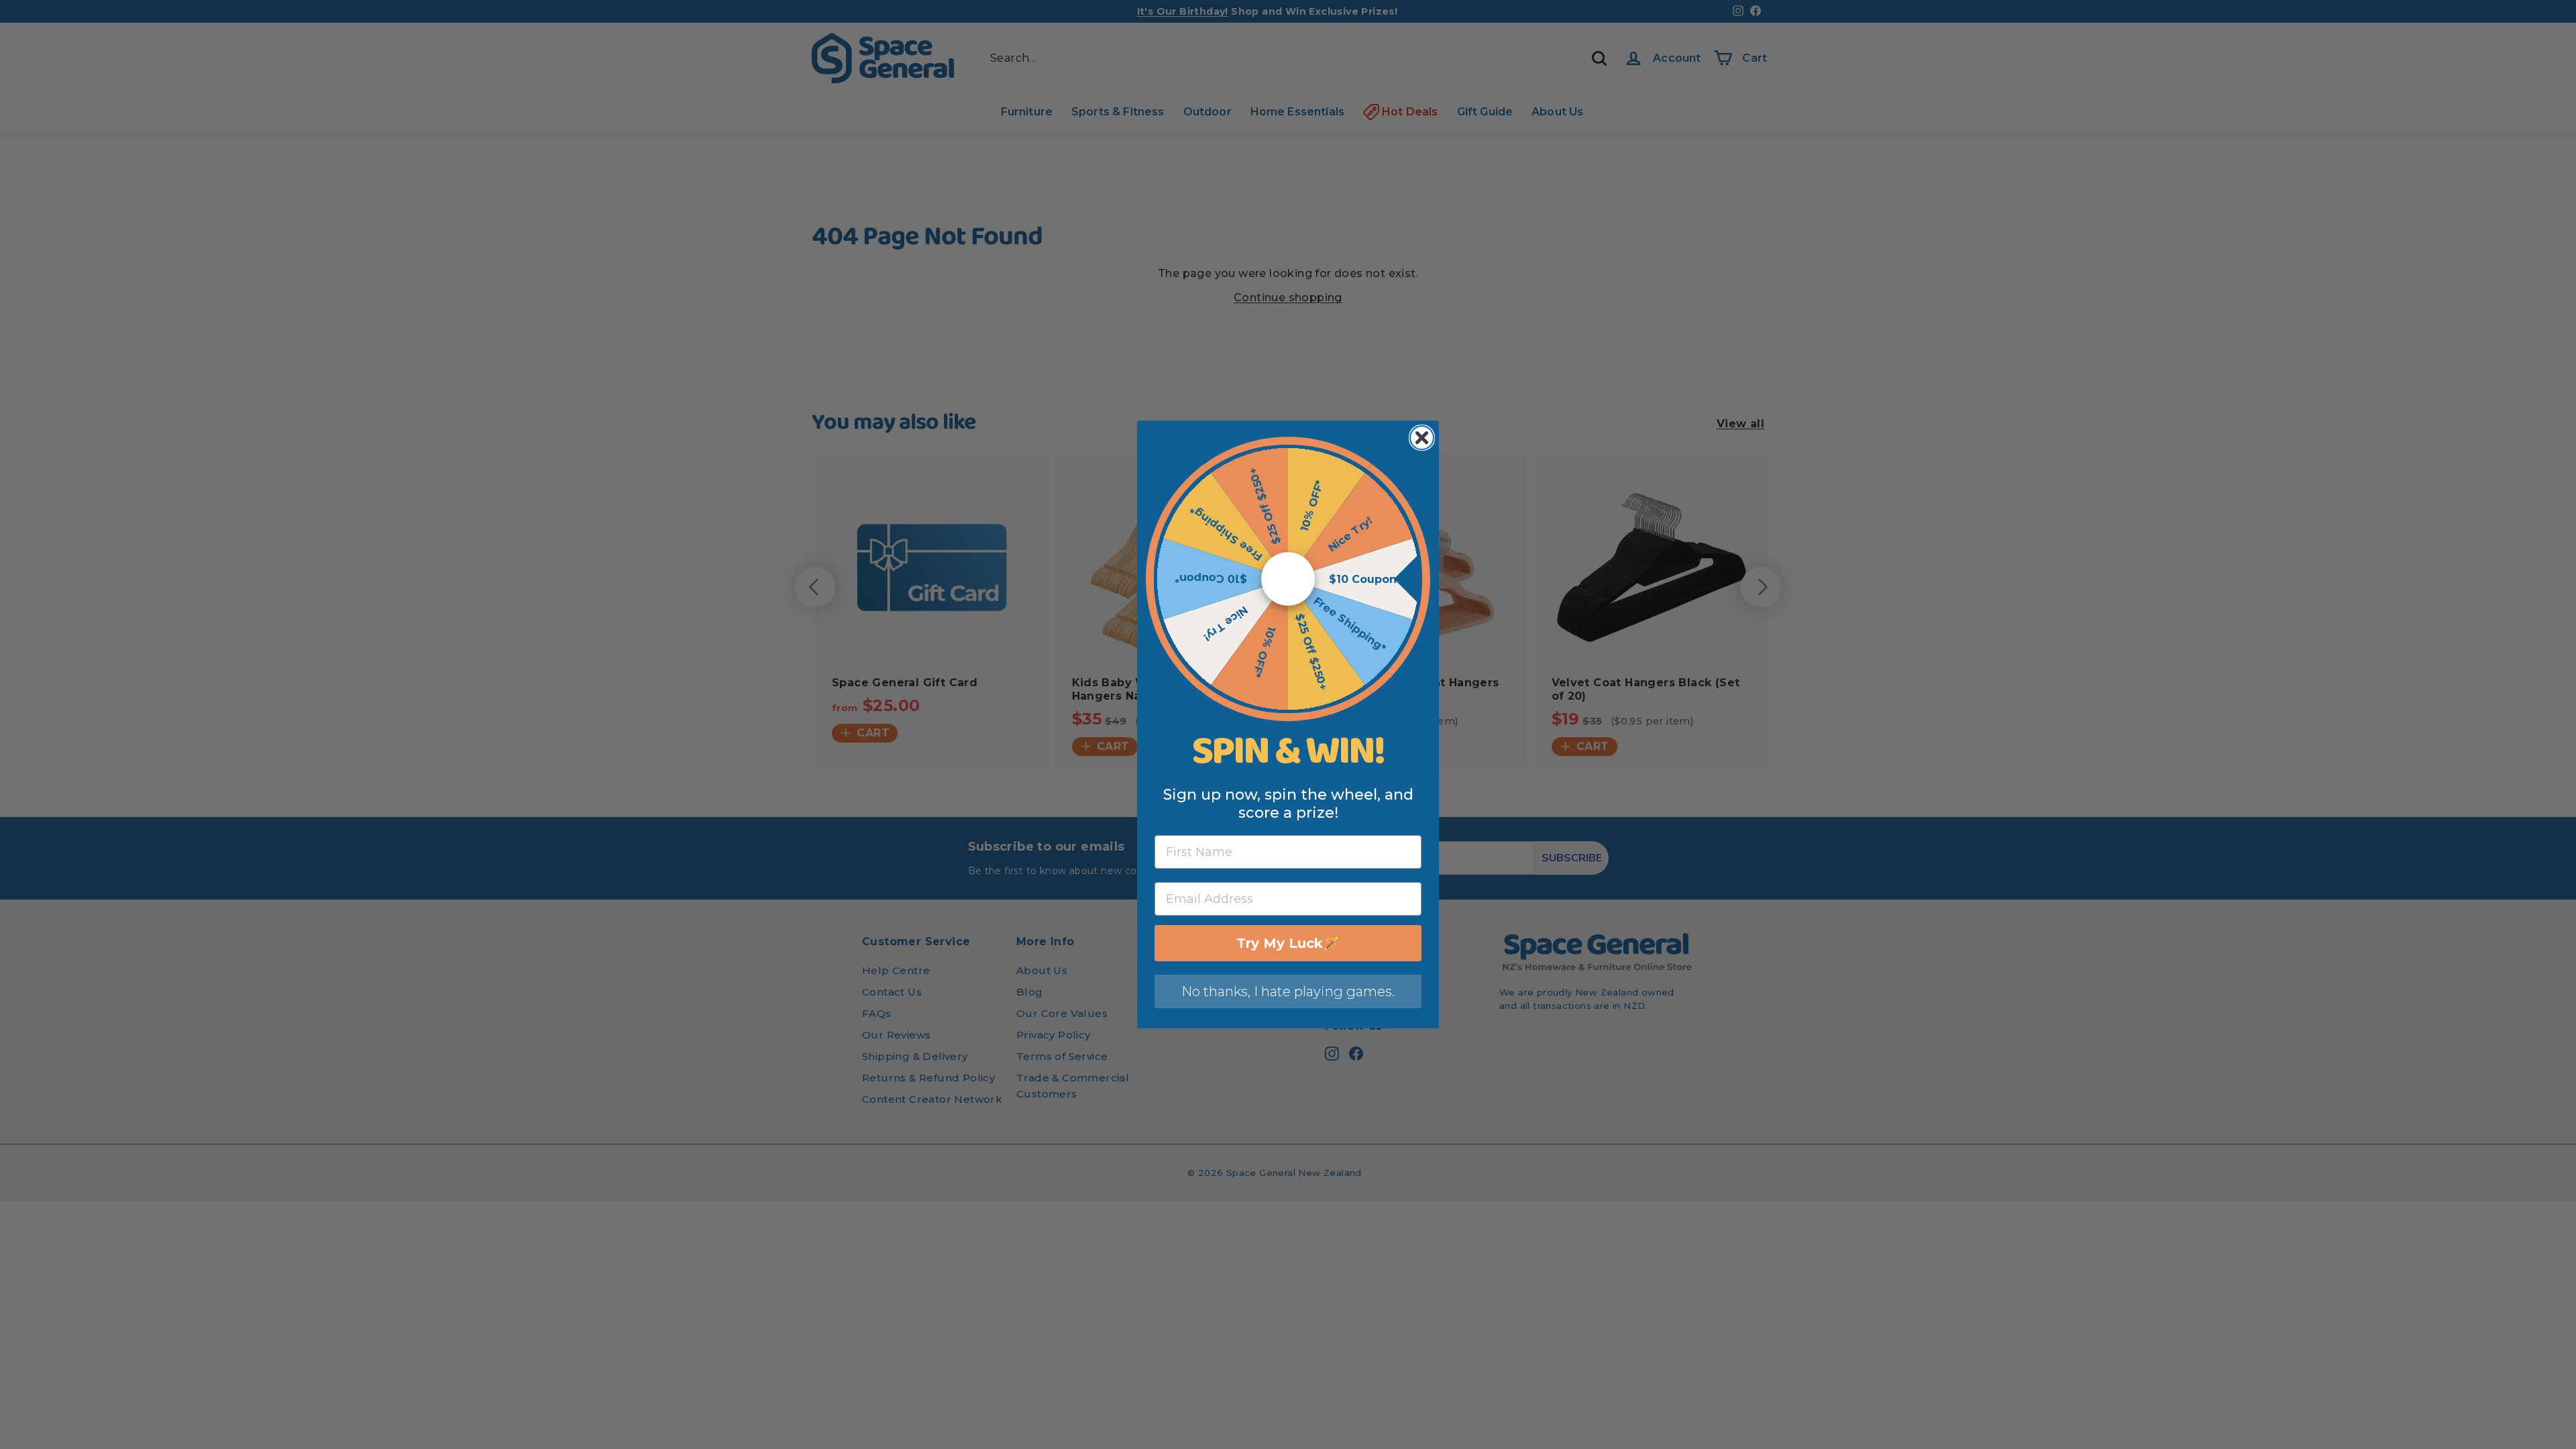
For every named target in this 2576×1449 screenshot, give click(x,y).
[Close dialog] (1422, 438)
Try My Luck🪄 (1288, 943)
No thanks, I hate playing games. (1288, 991)
